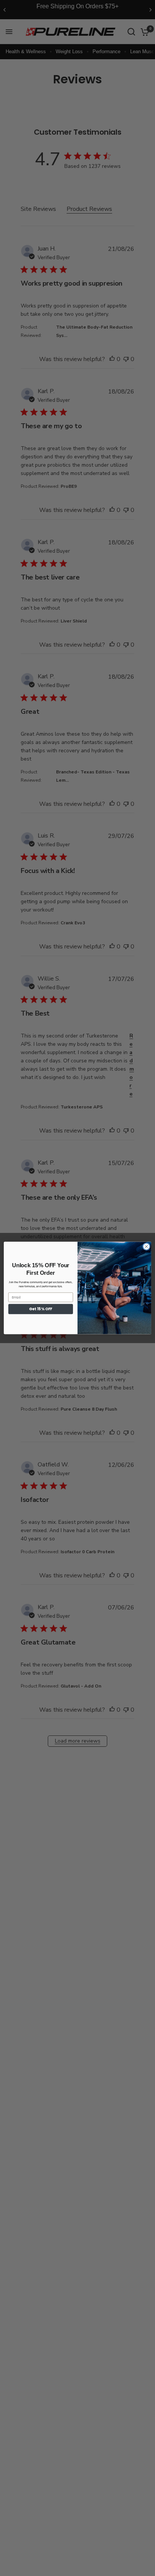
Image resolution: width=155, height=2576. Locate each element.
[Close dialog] (146, 1247)
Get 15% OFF (40, 1309)
